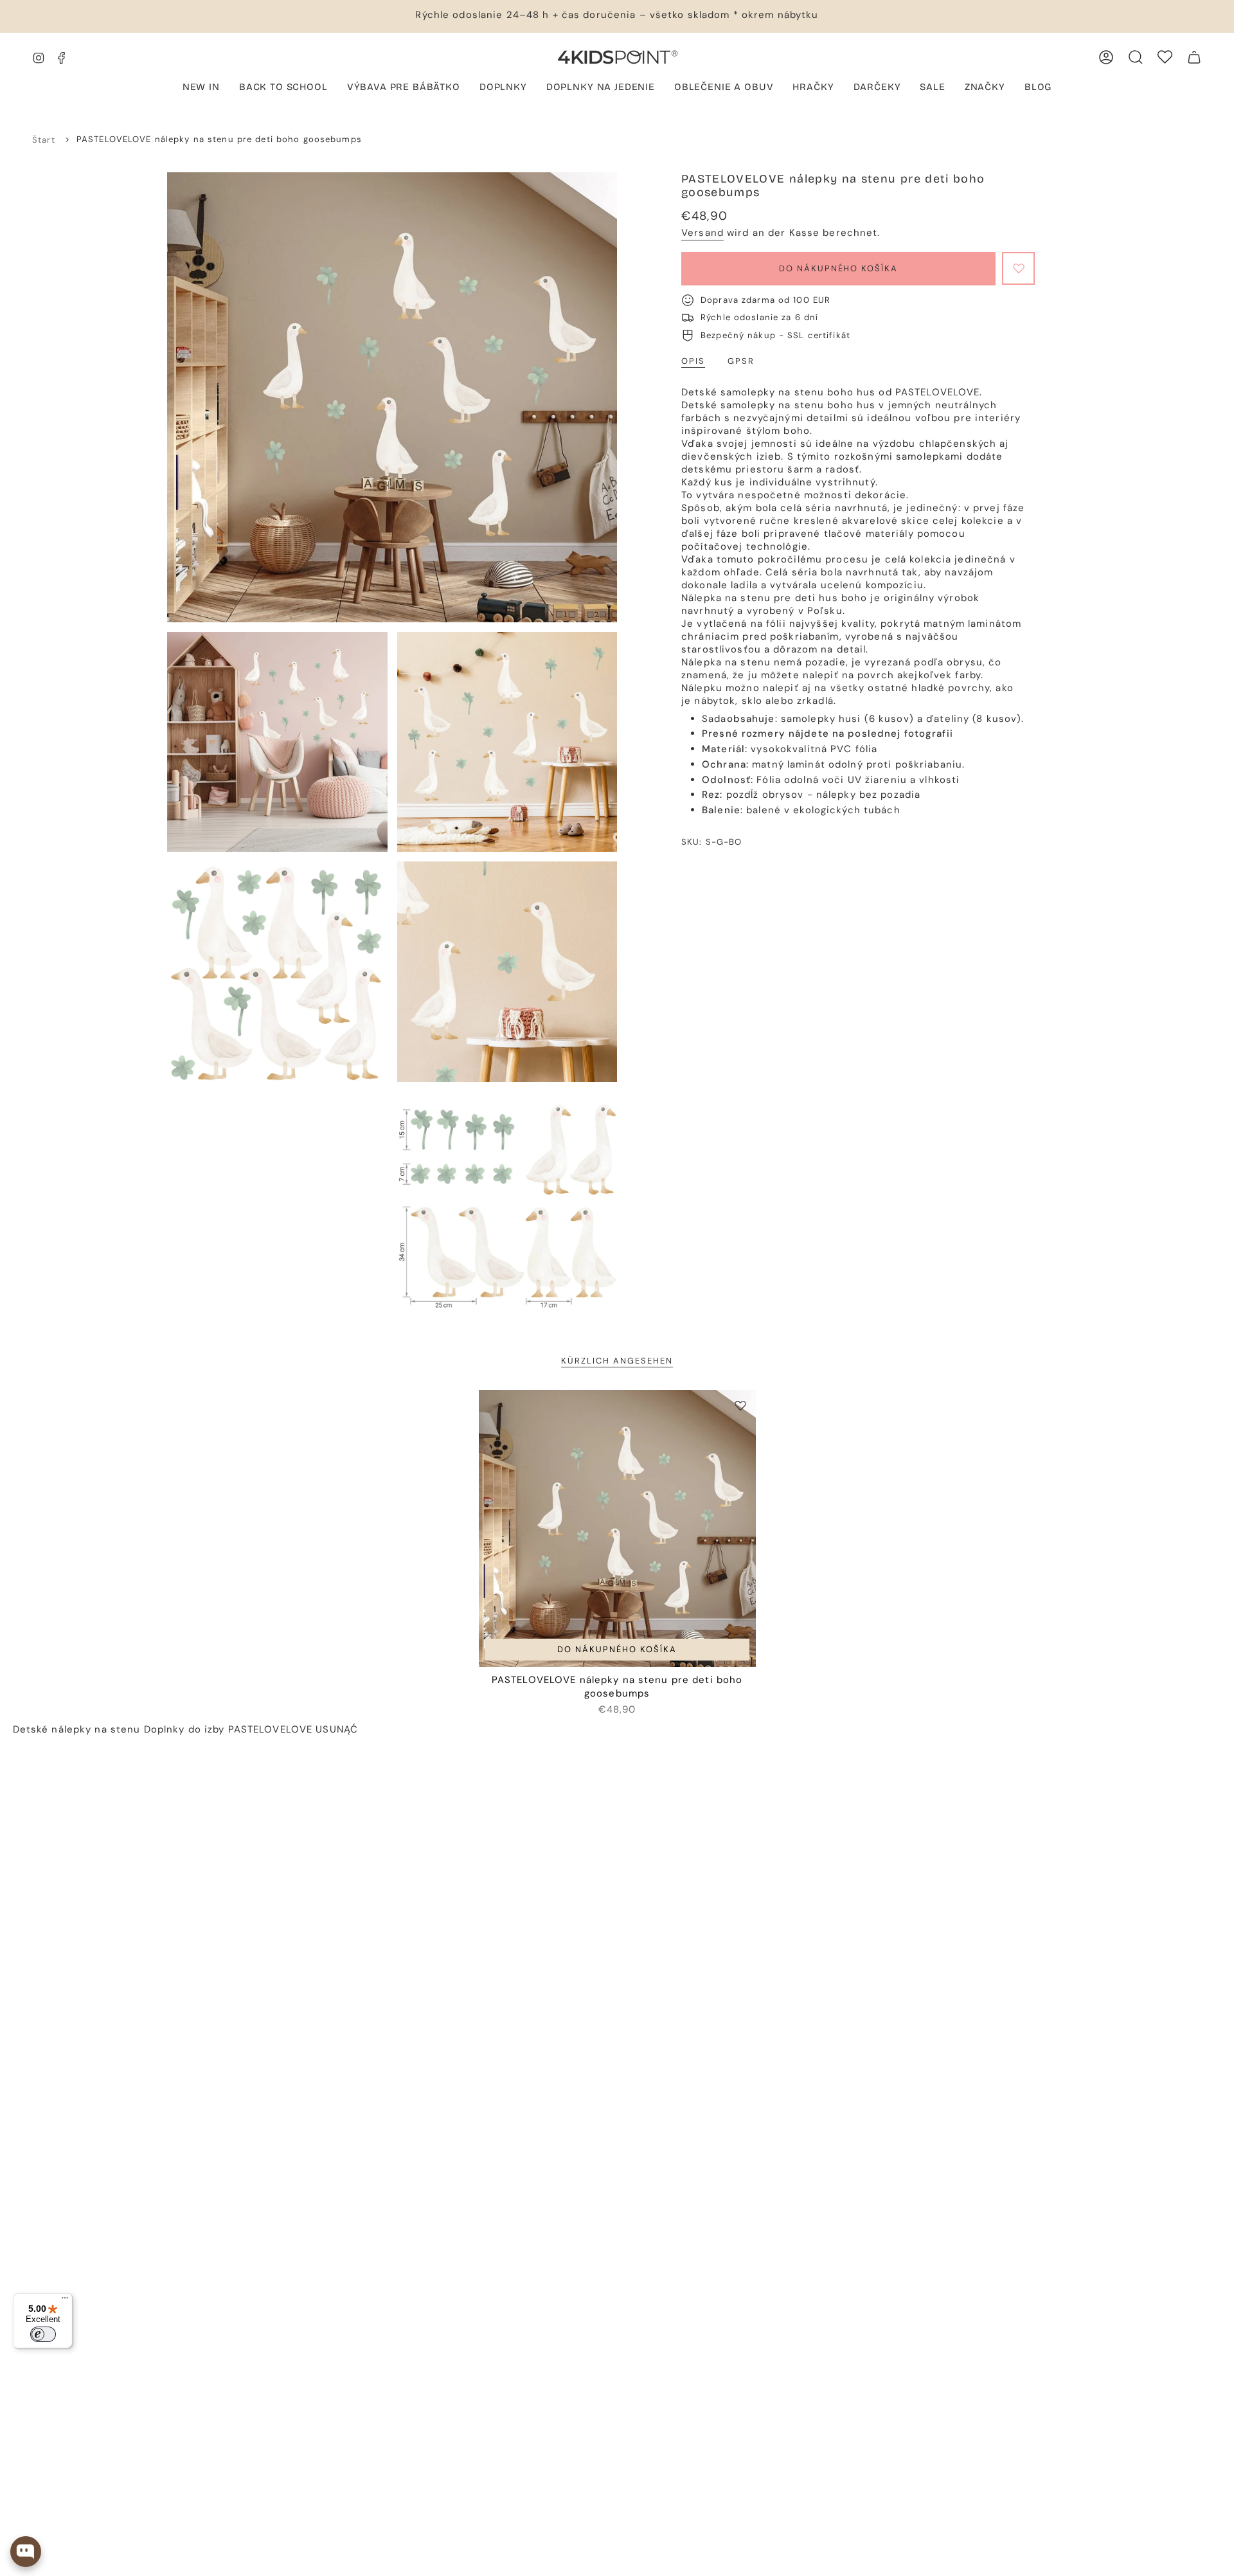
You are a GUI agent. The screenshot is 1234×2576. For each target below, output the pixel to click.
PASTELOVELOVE (271, 1729)
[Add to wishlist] (1018, 268)
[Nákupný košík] (1194, 57)
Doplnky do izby (184, 1729)
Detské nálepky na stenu (77, 1729)
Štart (44, 140)
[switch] (43, 2334)
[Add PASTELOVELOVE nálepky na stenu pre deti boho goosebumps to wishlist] (740, 1405)
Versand (702, 233)
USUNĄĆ (337, 1729)
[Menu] (65, 2301)
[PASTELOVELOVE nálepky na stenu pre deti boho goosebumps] (617, 1528)
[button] (404, 88)
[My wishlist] (1165, 57)
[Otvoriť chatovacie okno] (26, 2552)
